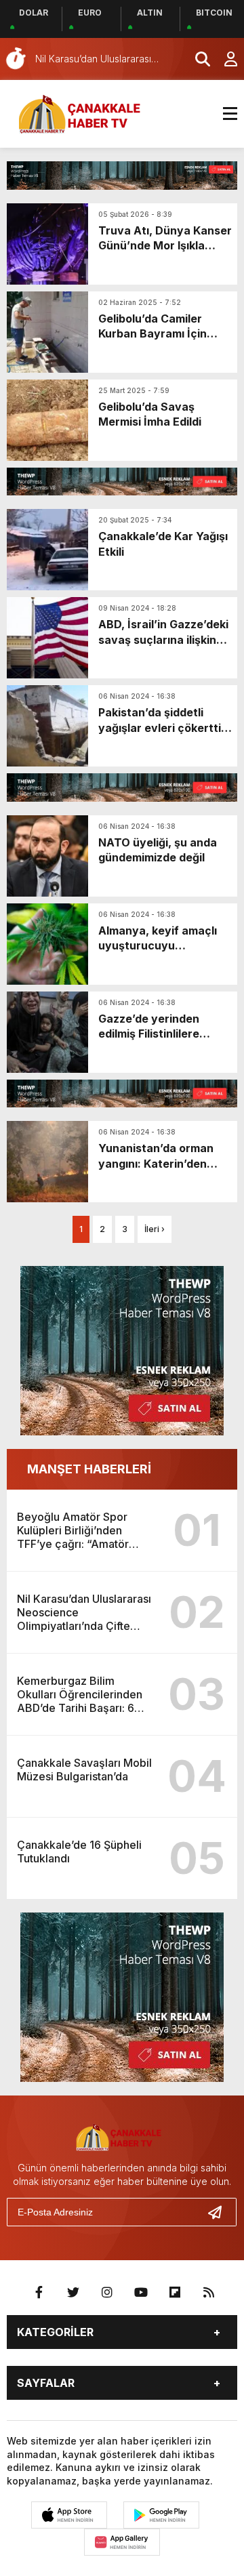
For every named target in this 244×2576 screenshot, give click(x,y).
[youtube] (141, 2293)
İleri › (155, 1229)
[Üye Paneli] (224, 59)
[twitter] (73, 2293)
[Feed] (209, 2293)
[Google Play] (161, 2515)
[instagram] (107, 2293)
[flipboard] (175, 2293)
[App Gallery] (122, 2542)
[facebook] (39, 2293)
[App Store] (69, 2515)
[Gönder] (220, 2212)
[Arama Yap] (197, 59)
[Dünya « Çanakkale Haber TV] (85, 113)
